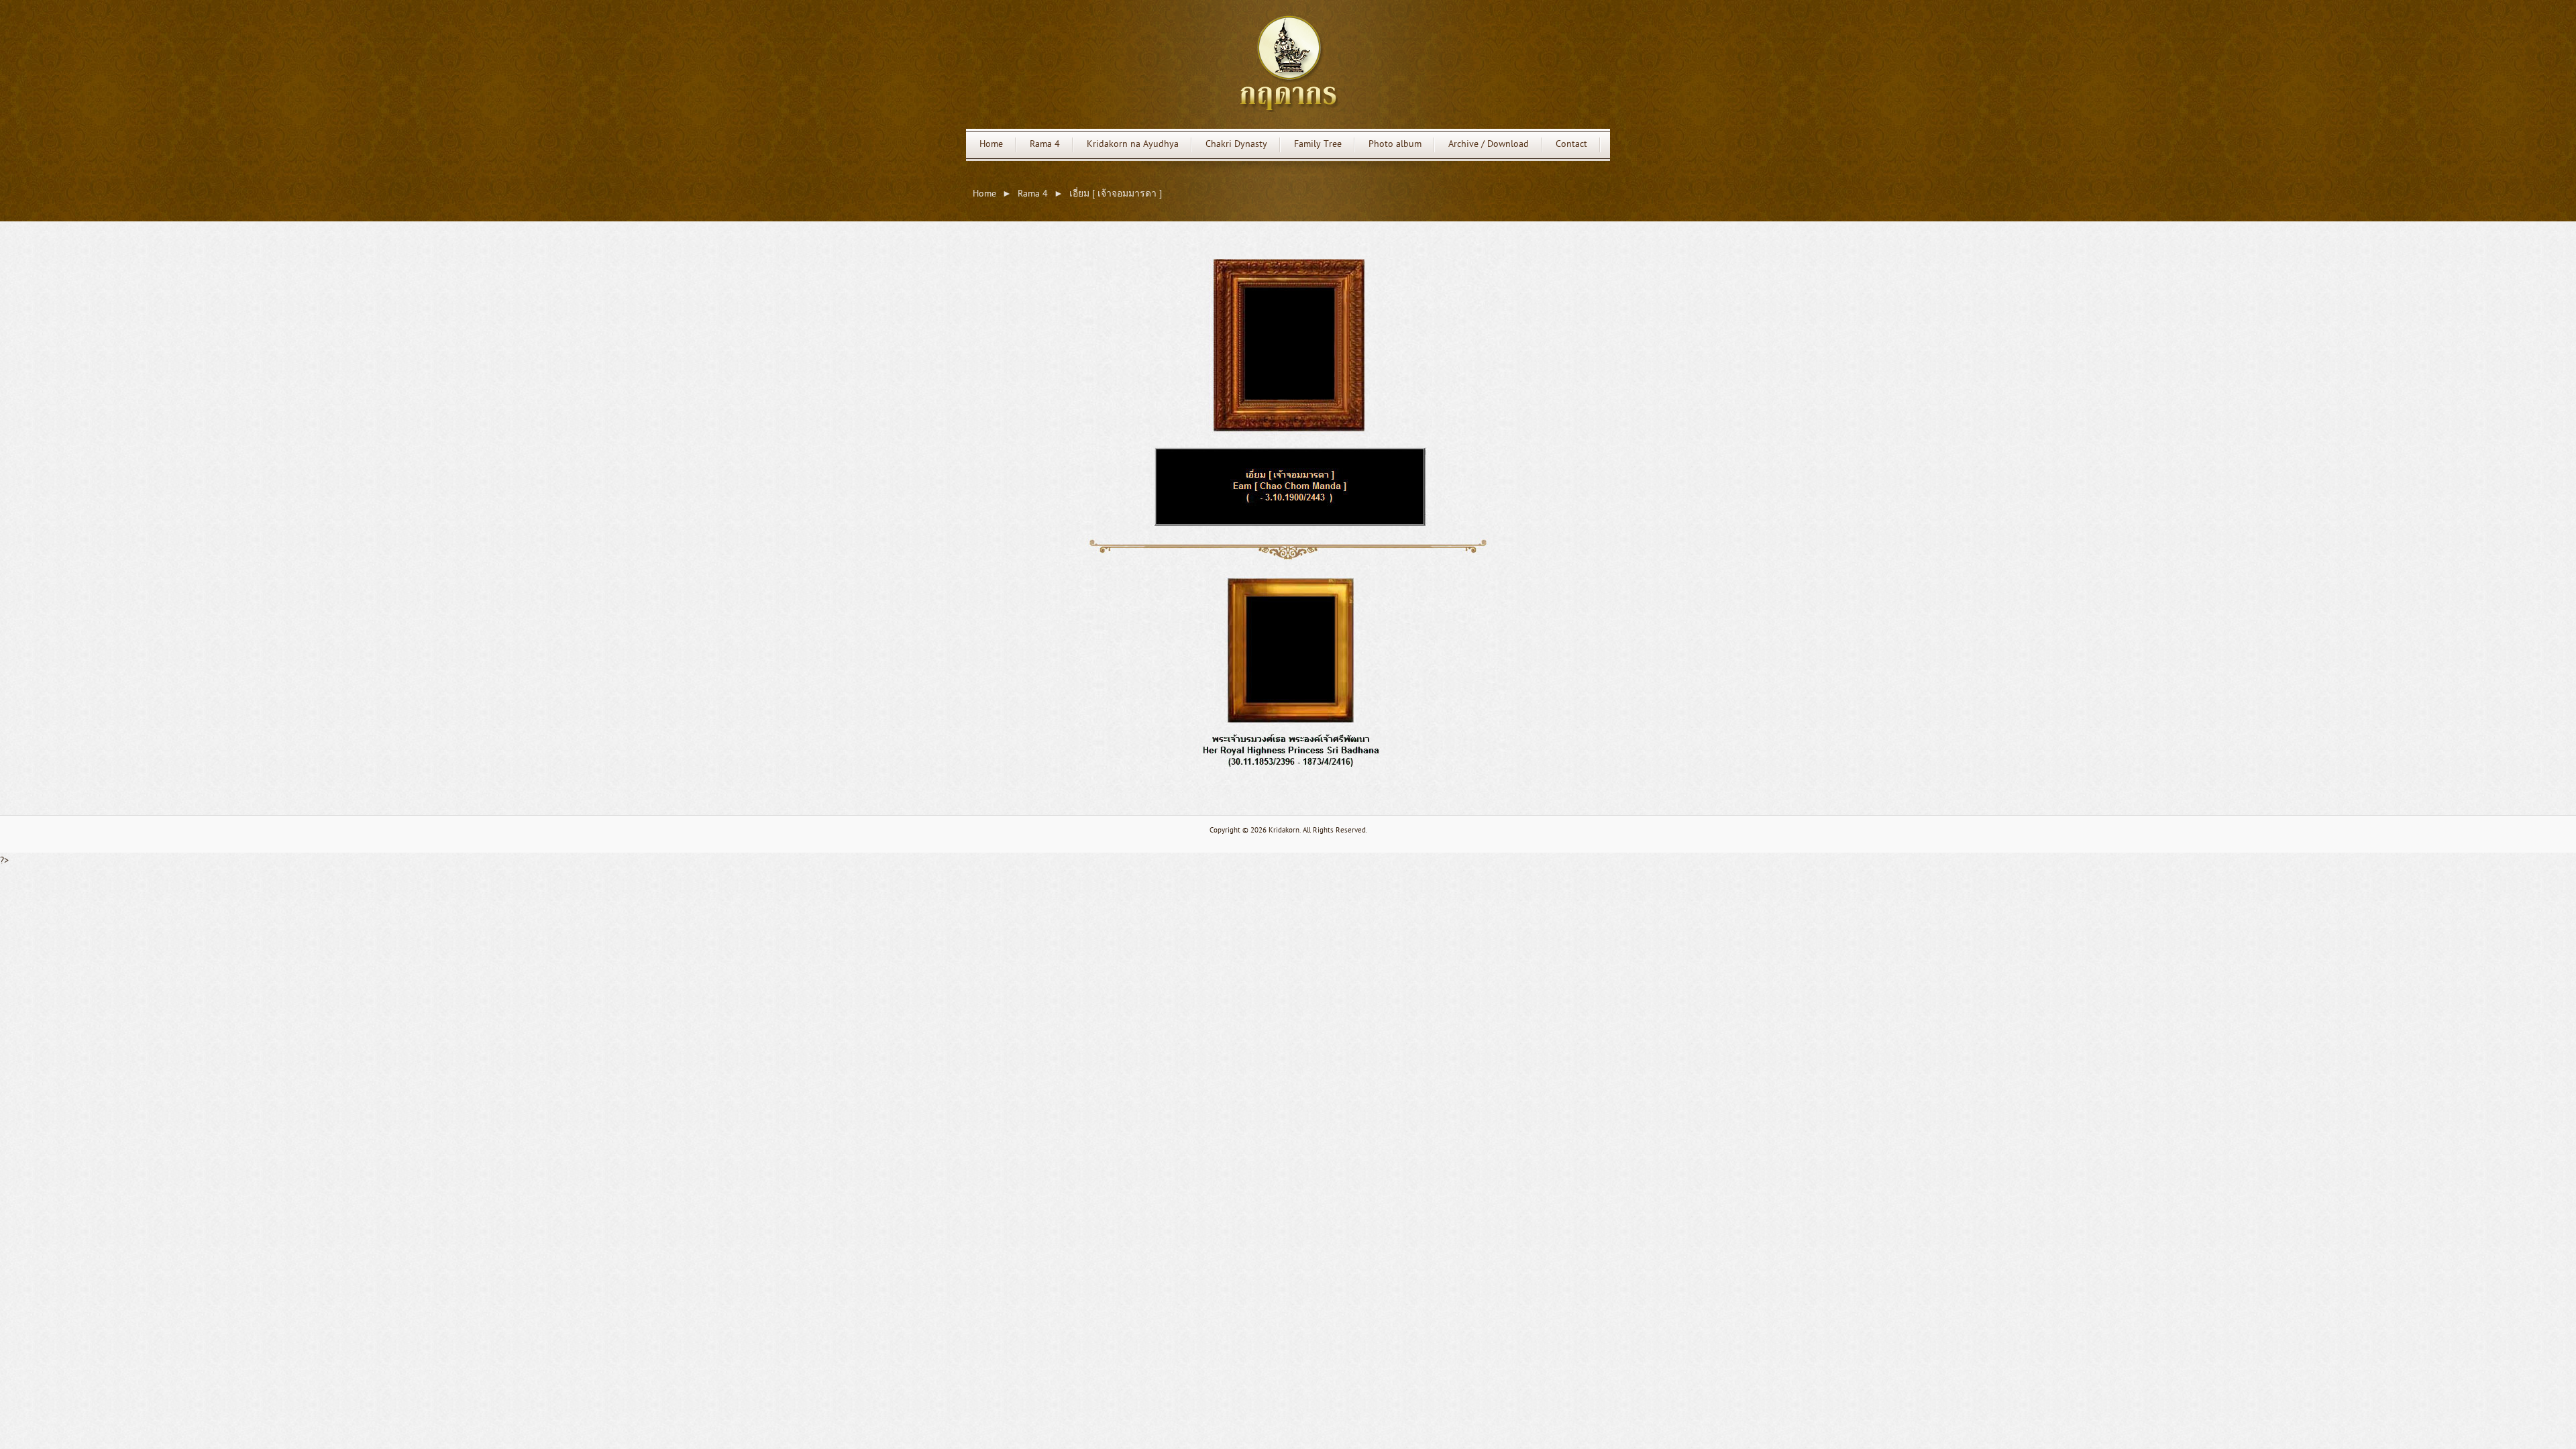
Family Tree (1318, 145)
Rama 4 (1045, 145)
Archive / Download (1489, 145)
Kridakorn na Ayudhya (1133, 145)
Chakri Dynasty (1236, 145)
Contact (1571, 145)
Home (991, 145)
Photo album (1395, 145)
